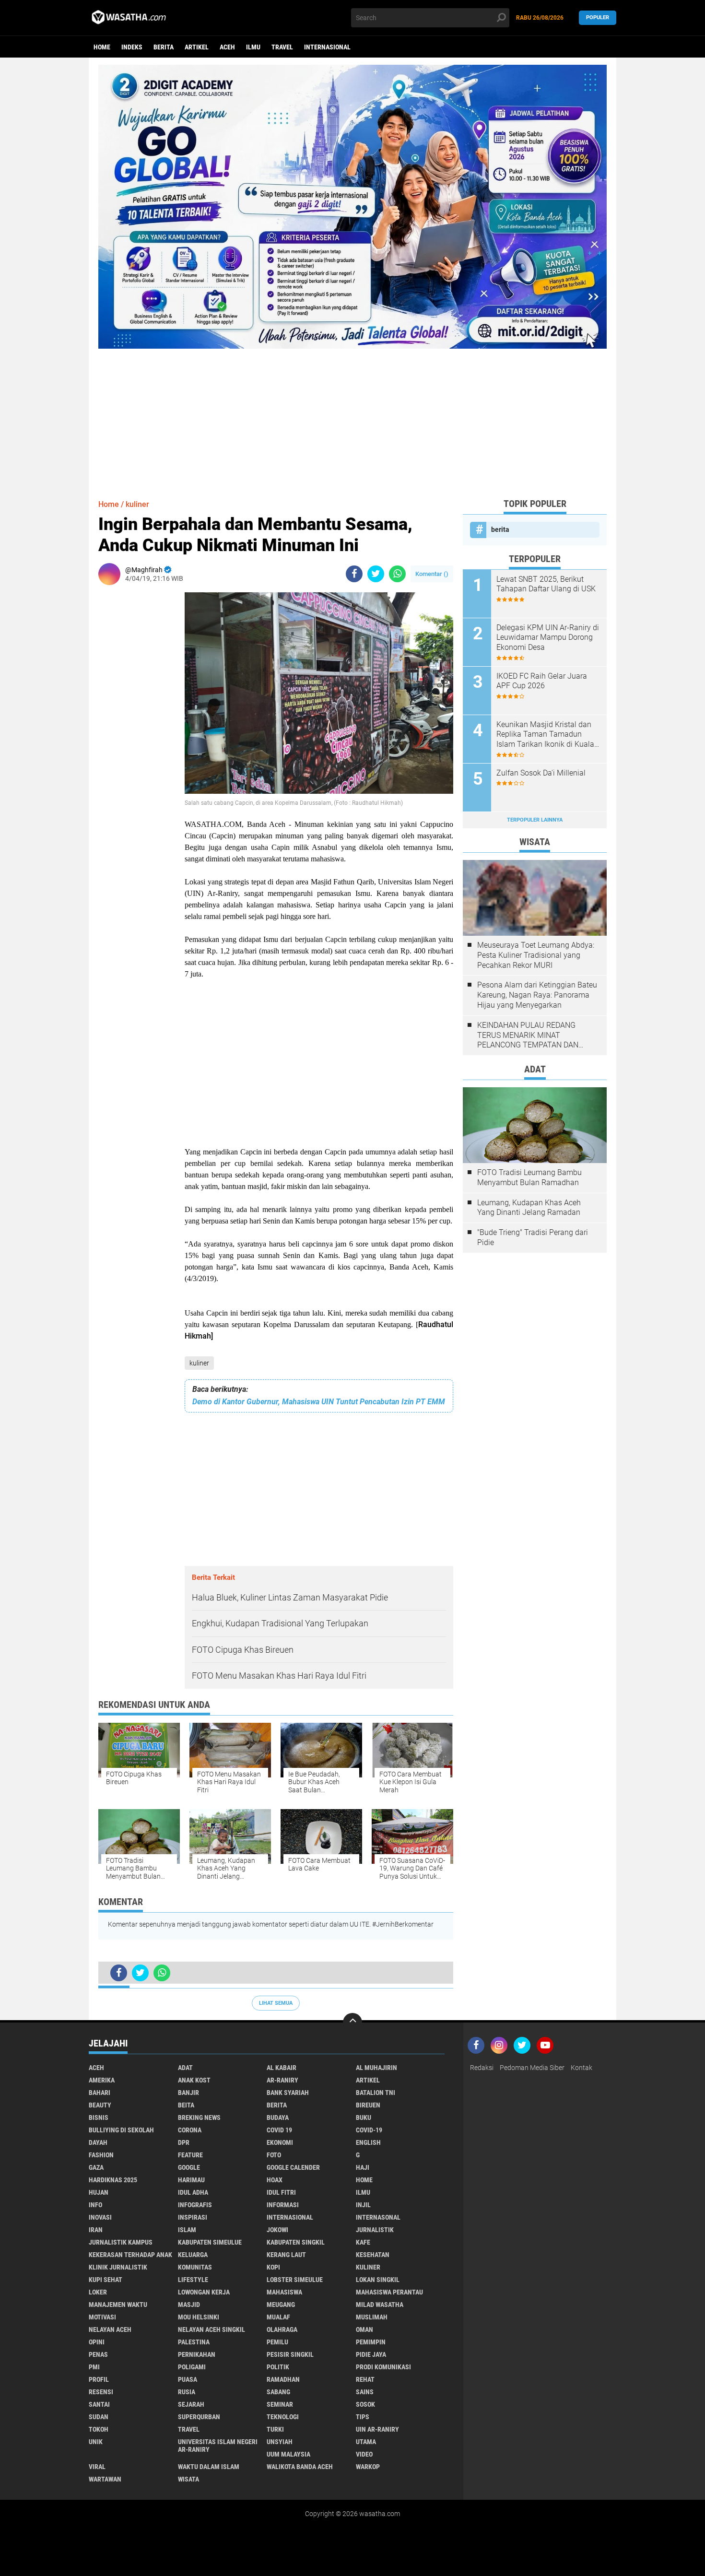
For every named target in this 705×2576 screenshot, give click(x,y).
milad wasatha (380, 2305)
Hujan (99, 2192)
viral (97, 2467)
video (364, 2454)
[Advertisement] (352, 416)
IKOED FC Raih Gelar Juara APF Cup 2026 (542, 681)
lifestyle (193, 2280)
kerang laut (286, 2255)
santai (99, 2404)
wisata (188, 2479)
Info (95, 2205)
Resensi (101, 2392)
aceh (227, 47)
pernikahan (197, 2354)
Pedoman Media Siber (532, 2068)
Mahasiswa (284, 2292)
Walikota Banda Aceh (300, 2467)
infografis (195, 2205)
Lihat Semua (276, 2003)
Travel (282, 47)
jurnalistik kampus (121, 2242)
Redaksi (482, 2068)
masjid (189, 2305)
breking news (199, 2117)
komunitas (195, 2267)
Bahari (100, 2093)
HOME (364, 2180)
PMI (94, 2367)
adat (185, 2068)
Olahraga (282, 2329)
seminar (280, 2404)
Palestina (194, 2342)
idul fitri (281, 2192)
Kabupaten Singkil (296, 2242)
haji (363, 2167)
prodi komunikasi (383, 2367)
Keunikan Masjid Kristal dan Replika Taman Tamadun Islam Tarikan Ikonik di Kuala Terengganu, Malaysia (545, 735)
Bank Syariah (288, 2093)
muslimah (372, 2317)
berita (164, 47)
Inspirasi (193, 2217)
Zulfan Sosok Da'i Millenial (541, 773)
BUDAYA (278, 2117)
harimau (191, 2180)
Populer (598, 18)
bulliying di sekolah (121, 2130)
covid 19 (279, 2130)
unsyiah (280, 2442)
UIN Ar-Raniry (377, 2429)
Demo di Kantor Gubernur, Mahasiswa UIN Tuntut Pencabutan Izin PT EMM (319, 1402)
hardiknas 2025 (113, 2180)
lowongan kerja (204, 2292)
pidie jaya (371, 2354)
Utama (366, 2442)
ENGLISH (368, 2142)
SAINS (365, 2392)
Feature (190, 2155)
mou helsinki (199, 2317)
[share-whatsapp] (397, 574)
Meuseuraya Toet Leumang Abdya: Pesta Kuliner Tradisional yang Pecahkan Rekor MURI (536, 955)
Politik (278, 2367)
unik (96, 2442)
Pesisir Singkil (290, 2354)
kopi (273, 2267)
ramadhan (283, 2379)
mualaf (278, 2317)
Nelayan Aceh (110, 2329)
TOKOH (99, 2429)
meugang (281, 2305)
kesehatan (373, 2255)
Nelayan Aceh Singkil (211, 2329)
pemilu (277, 2342)
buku (364, 2117)
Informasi (283, 2205)
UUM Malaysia (288, 2454)
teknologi (283, 2417)
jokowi (277, 2230)
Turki (275, 2429)
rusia (187, 2392)
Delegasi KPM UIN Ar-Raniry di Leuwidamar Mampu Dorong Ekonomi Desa (548, 638)
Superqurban (199, 2417)
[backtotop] (352, 2023)
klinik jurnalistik (118, 2267)
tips (363, 2417)
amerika (102, 2080)
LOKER (98, 2292)
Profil (99, 2379)
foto (274, 2155)
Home (102, 47)
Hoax (275, 2180)
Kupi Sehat (106, 2280)
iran (96, 2230)
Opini (97, 2342)
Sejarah (191, 2404)
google (189, 2167)
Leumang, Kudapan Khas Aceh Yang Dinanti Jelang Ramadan (529, 1208)
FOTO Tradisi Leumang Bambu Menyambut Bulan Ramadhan (529, 1177)
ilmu (253, 47)
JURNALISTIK (375, 2230)
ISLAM (187, 2230)
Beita (186, 2105)
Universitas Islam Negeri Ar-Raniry (218, 2446)
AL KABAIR (282, 2068)
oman (364, 2329)
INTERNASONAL (378, 2217)
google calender (293, 2167)
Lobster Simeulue (295, 2280)
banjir (188, 2093)
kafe (363, 2242)
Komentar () (432, 574)
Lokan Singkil (378, 2280)
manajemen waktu (118, 2305)
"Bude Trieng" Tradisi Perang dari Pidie (533, 1237)
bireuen (368, 2105)
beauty (100, 2105)
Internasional (327, 47)
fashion (101, 2155)
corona (190, 2130)
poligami (192, 2367)
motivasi (102, 2317)
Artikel (197, 47)
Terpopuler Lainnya (535, 820)
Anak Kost (194, 2080)
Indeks (132, 47)
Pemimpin (371, 2342)
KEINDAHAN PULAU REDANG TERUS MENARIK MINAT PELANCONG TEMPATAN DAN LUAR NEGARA (528, 1035)
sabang (278, 2392)
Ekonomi (280, 2142)
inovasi (100, 2217)
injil (363, 2205)
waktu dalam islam (209, 2467)
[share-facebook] (354, 574)
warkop (368, 2467)
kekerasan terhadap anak (130, 2255)
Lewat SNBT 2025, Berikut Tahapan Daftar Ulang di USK (546, 584)
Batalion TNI (376, 2093)
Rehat (365, 2379)
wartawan (105, 2479)
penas (98, 2354)
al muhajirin (376, 2068)
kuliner (199, 1363)
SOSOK (365, 2404)
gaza (96, 2167)
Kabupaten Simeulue (210, 2242)
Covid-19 (369, 2130)
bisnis (99, 2117)
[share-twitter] (376, 574)
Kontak (582, 2068)
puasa (188, 2379)
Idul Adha (193, 2192)
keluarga (193, 2255)
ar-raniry (282, 2080)
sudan (99, 2417)
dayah (98, 2142)
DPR (184, 2142)
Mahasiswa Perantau (389, 2292)
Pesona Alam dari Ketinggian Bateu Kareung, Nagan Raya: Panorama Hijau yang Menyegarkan (537, 995)
